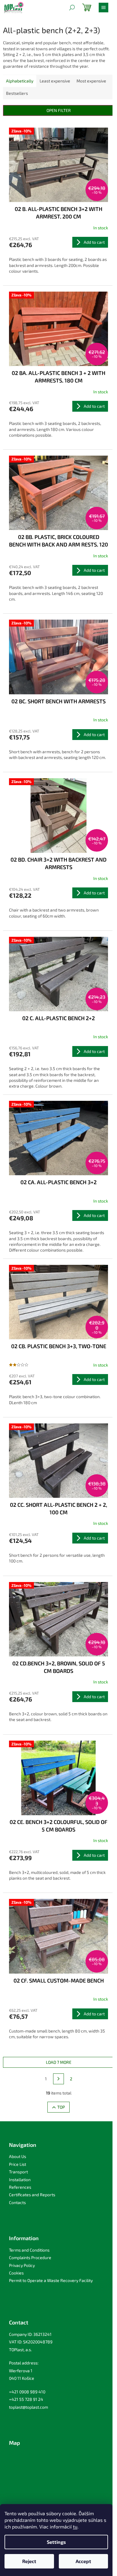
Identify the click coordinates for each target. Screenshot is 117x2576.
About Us (18, 2156)
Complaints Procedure (30, 2257)
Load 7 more (59, 2062)
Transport (18, 2172)
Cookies (16, 2273)
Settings (56, 2542)
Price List (18, 2164)
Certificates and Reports (32, 2195)
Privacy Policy (22, 2265)
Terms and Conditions (29, 2250)
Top (61, 2107)
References (20, 2187)
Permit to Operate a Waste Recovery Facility (51, 2280)
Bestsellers (17, 93)
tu (75, 2526)
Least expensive (55, 81)
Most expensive (91, 81)
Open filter (59, 110)
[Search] (72, 8)
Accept (83, 2561)
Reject (29, 2561)
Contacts (17, 2202)
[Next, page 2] (58, 2079)
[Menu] (103, 8)
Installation (20, 2180)
